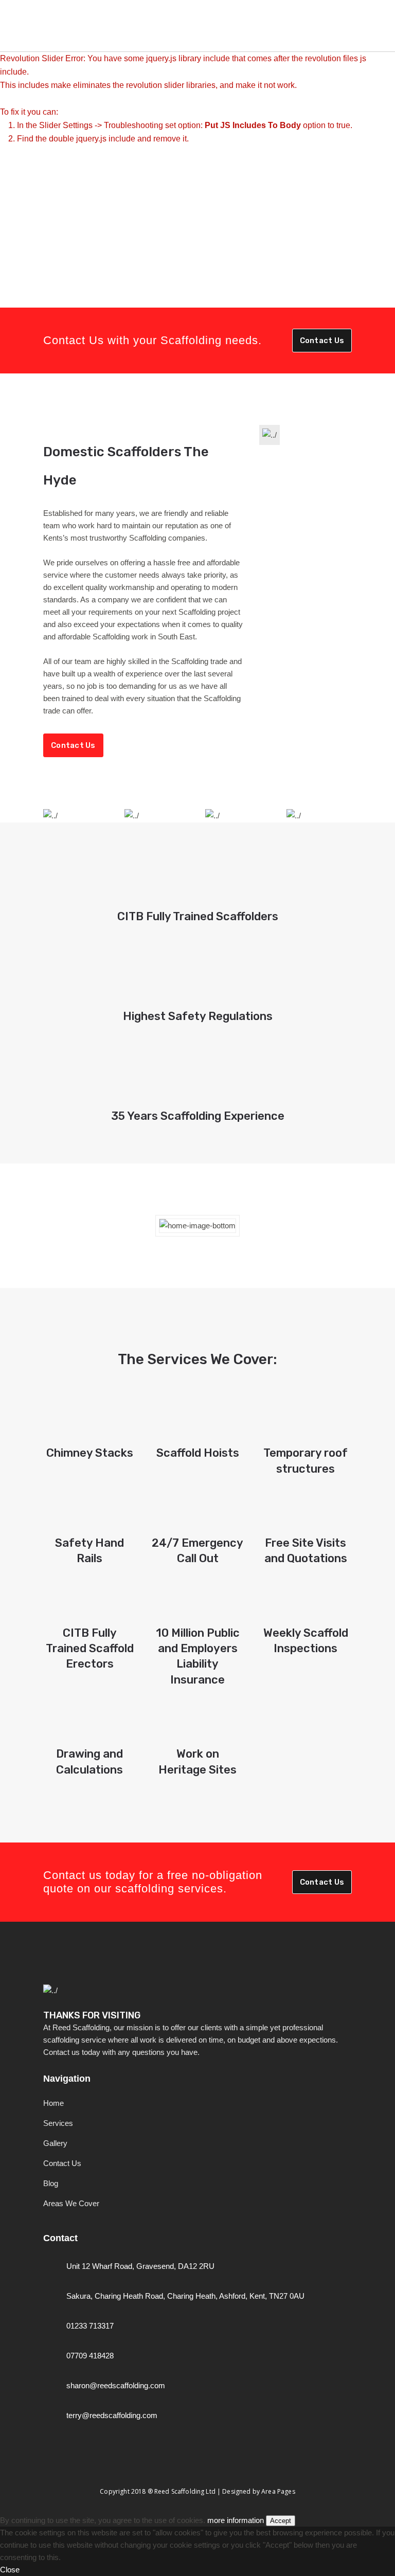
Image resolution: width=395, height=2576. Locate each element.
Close (10, 2570)
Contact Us (322, 341)
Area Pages (278, 2491)
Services (58, 2123)
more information (236, 2520)
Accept (281, 2521)
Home (53, 2103)
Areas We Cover (71, 2203)
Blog (51, 2183)
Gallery (55, 2143)
